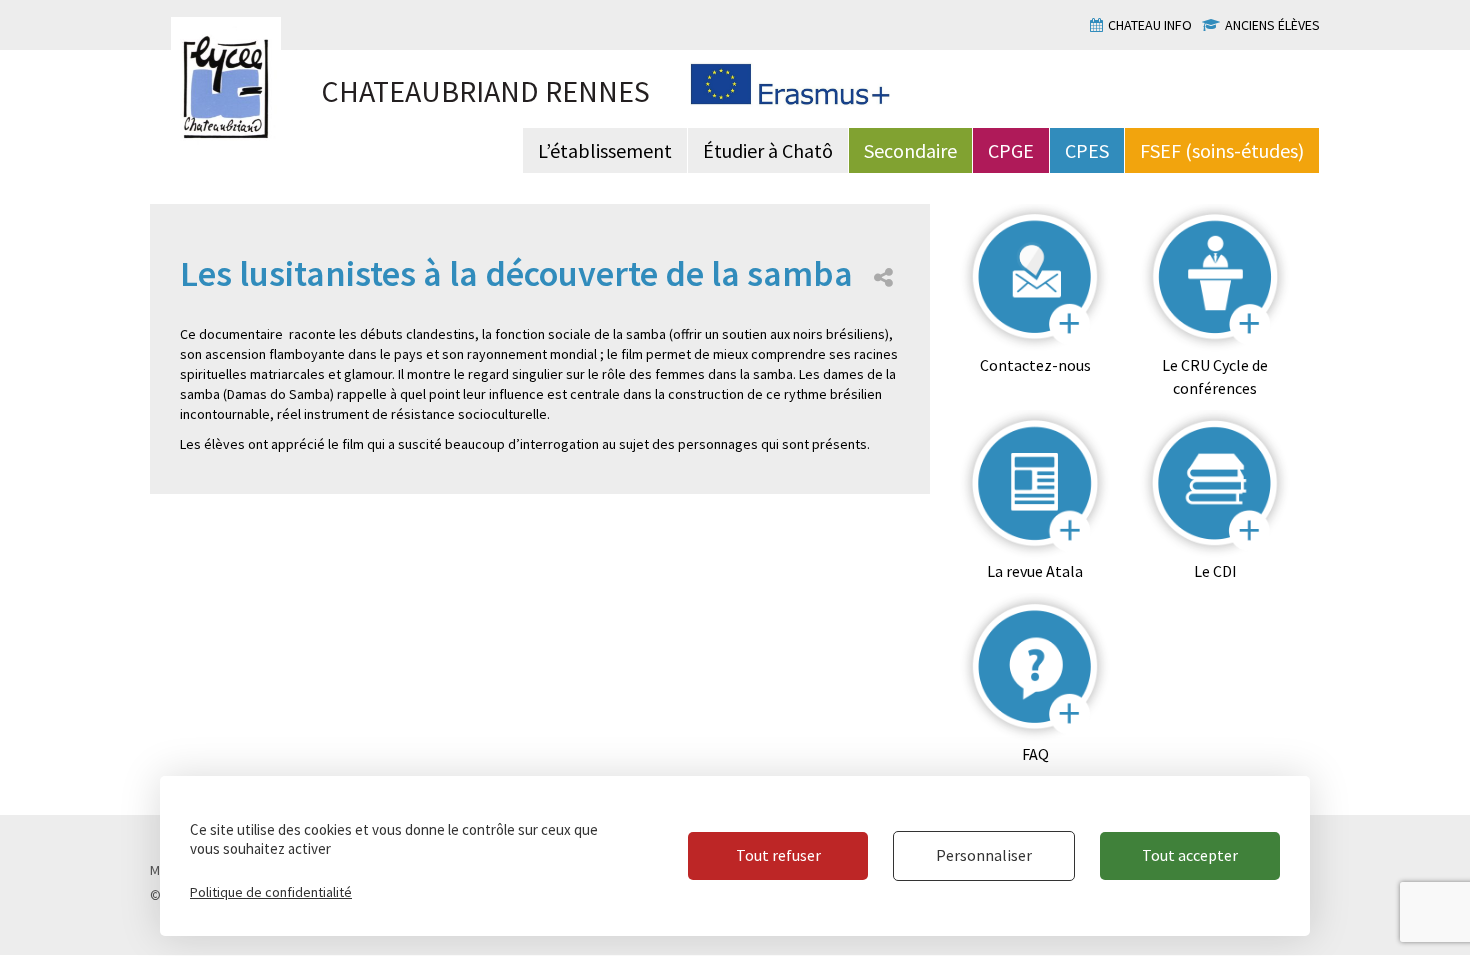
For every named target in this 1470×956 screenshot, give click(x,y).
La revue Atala (1035, 571)
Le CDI (1215, 571)
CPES (1087, 150)
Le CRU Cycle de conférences (1215, 376)
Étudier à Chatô (768, 150)
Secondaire (910, 150)
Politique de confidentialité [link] (271, 892)
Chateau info (1150, 25)
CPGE (1011, 150)
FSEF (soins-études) (1222, 150)
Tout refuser (778, 855)
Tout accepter (1190, 855)
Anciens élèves (1272, 25)
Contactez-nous (1035, 365)
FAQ (1035, 754)
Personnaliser (984, 855)
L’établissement (605, 150)
